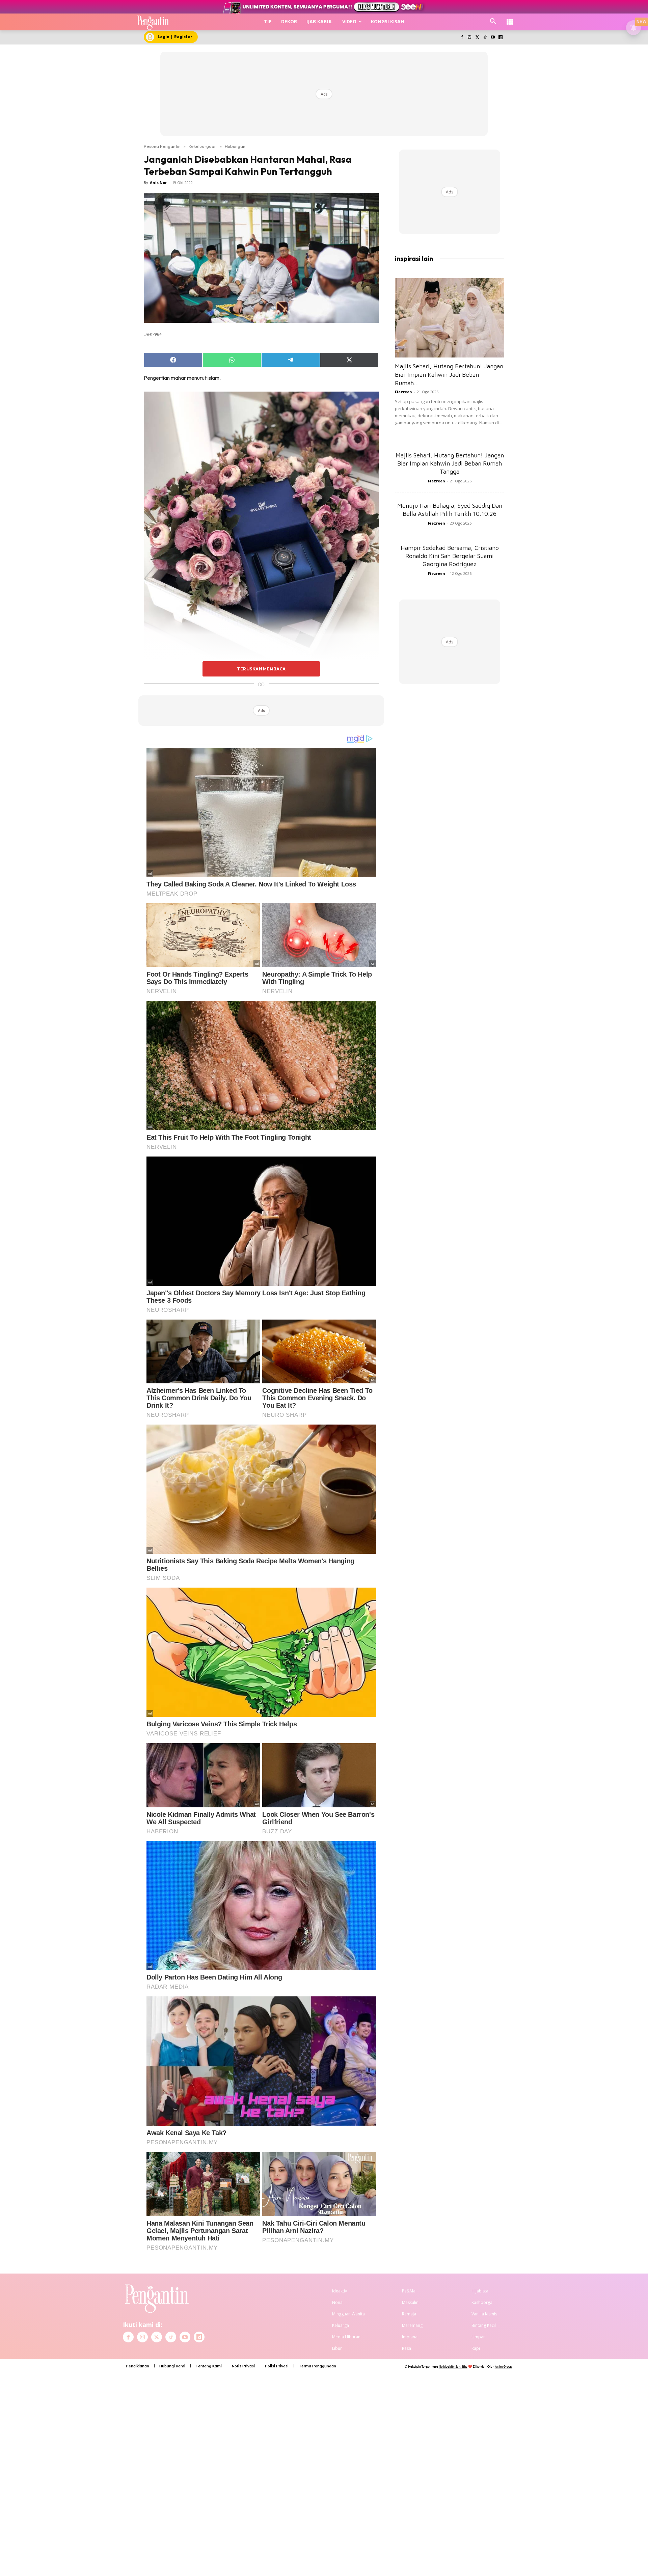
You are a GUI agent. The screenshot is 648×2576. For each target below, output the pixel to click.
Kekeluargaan (203, 146)
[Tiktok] (485, 38)
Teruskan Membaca (261, 669)
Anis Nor (158, 182)
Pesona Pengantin (162, 146)
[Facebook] (462, 38)
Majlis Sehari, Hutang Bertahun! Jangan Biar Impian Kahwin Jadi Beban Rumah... (449, 375)
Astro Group (503, 2367)
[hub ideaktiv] (510, 19)
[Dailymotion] (500, 38)
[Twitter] (477, 38)
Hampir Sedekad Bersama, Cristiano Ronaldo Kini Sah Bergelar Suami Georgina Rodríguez (450, 556)
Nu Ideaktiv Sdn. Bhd (453, 2367)
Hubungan (235, 146)
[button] (493, 22)
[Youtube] (493, 38)
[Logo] (153, 22)
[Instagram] (470, 38)
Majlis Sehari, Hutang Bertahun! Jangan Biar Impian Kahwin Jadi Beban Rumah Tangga (450, 463)
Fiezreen (403, 392)
